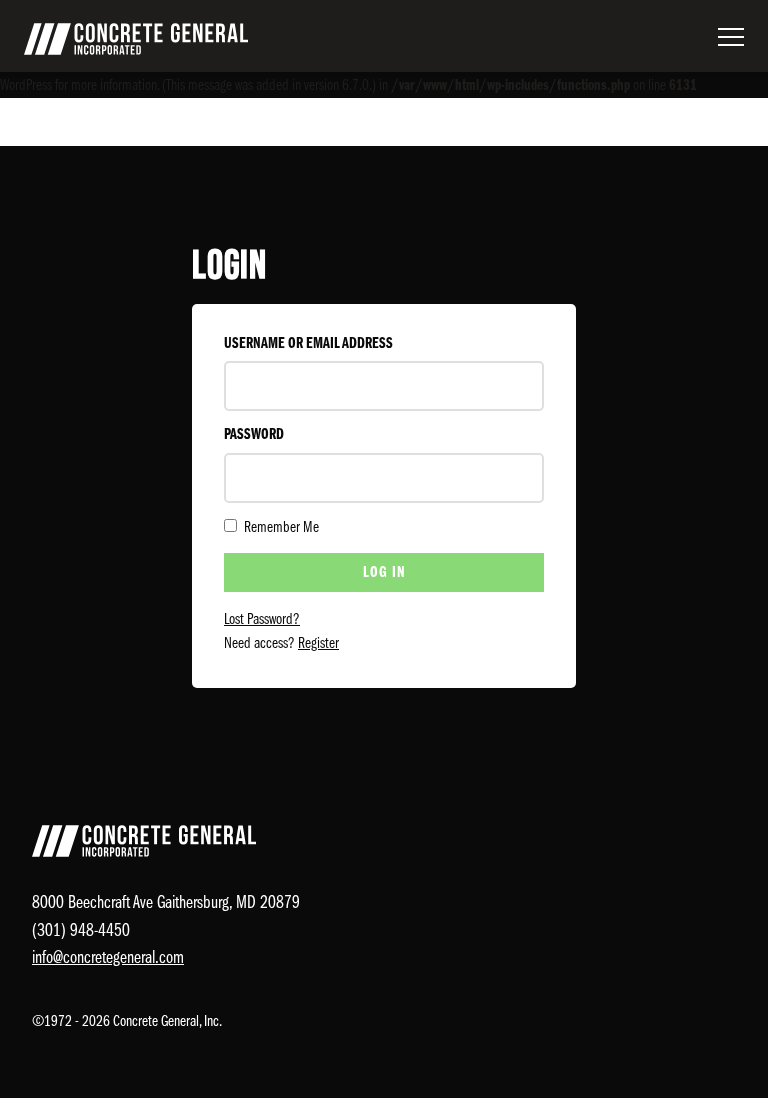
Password (254, 435)
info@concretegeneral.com (108, 958)
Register (318, 644)
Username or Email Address (308, 344)
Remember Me (280, 528)
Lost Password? (262, 620)
